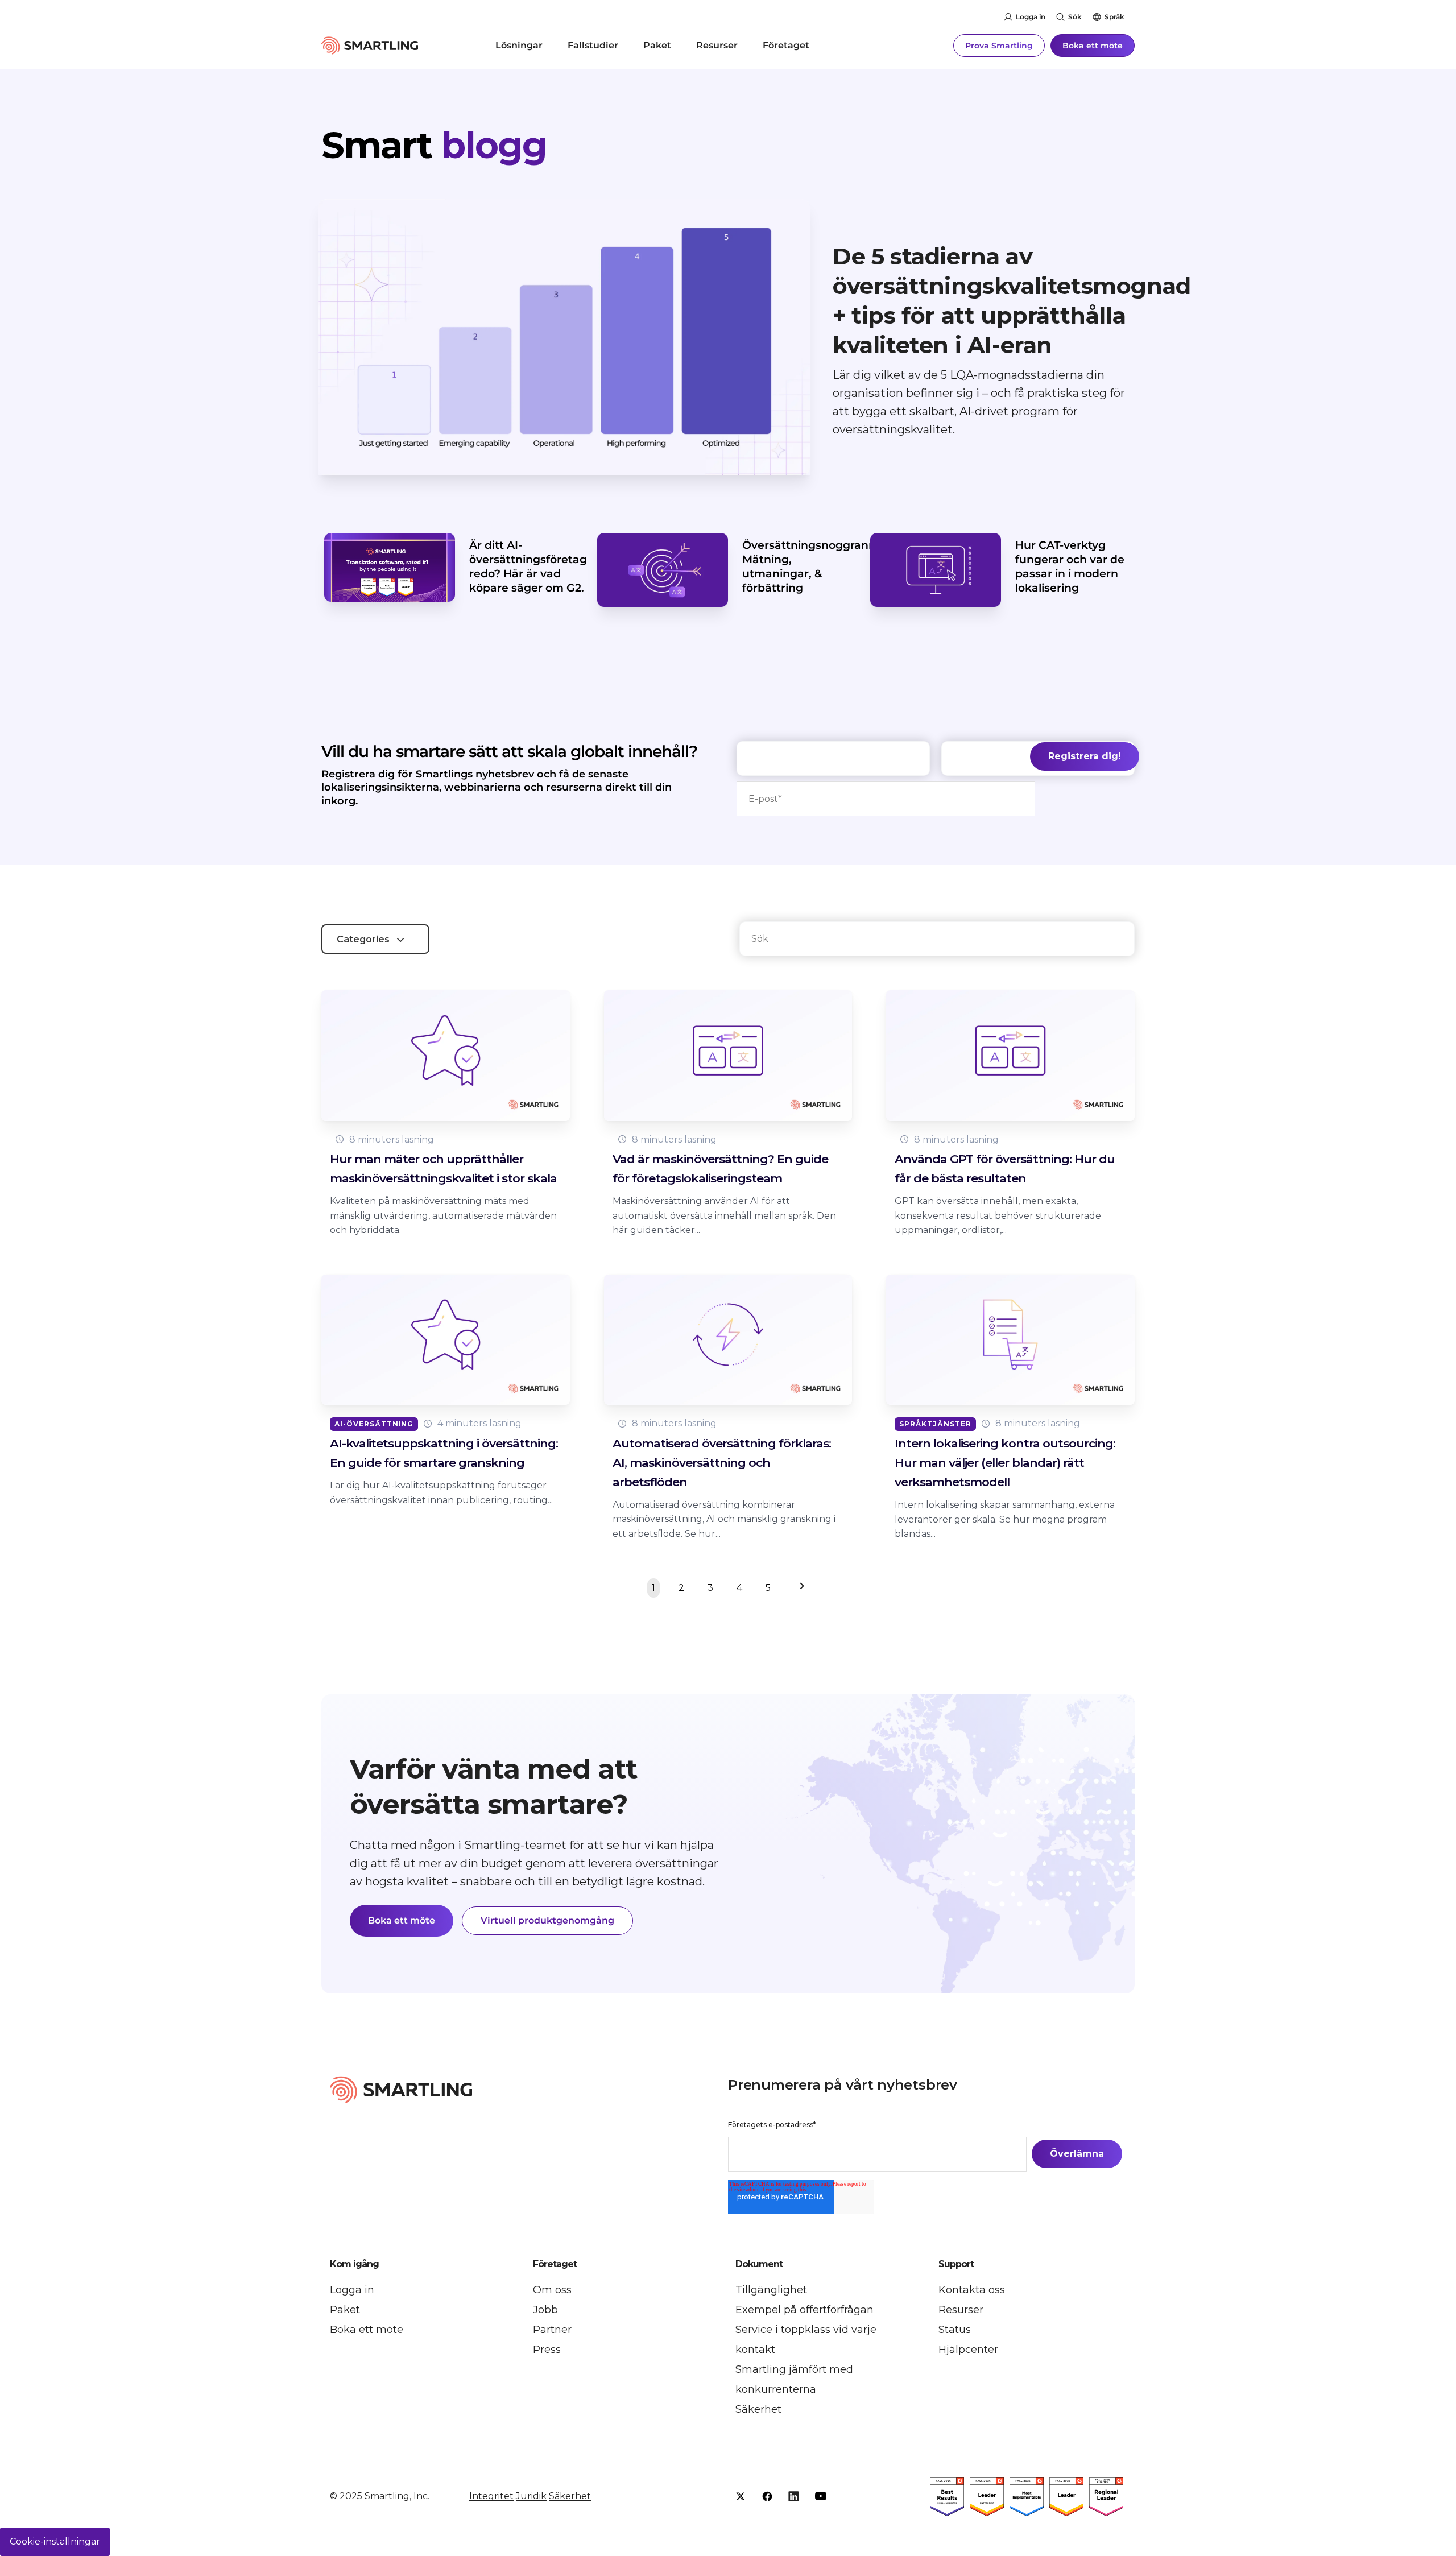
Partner (552, 2330)
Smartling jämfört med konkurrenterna (794, 2379)
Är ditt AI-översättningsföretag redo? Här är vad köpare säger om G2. (528, 566)
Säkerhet (758, 2409)
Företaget (786, 45)
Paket (657, 45)
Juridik (531, 2496)
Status (955, 2330)
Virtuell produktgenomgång (547, 1920)
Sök (1075, 17)
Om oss (552, 2290)
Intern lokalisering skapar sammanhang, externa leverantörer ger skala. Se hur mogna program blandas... (1005, 1519)
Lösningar (519, 45)
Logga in (1031, 17)
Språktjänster (935, 1424)
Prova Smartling (999, 46)
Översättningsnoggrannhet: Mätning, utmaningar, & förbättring (820, 566)
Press (547, 2350)
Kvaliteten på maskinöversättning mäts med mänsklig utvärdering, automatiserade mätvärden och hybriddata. (443, 1215)
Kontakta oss (972, 2290)
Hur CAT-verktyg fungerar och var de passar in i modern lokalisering (1070, 566)
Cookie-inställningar (55, 2541)
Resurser (717, 45)
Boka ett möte (1093, 46)
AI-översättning (374, 1424)
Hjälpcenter (968, 2350)
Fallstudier (593, 45)
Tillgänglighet (771, 2290)
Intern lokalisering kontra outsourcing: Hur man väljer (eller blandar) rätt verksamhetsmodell (1005, 1463)
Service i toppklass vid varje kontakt (806, 2340)
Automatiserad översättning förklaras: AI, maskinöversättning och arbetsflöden (722, 1463)
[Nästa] (799, 1588)
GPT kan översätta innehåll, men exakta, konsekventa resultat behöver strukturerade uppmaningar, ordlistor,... (998, 1215)
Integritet (491, 2496)
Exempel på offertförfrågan (804, 2310)
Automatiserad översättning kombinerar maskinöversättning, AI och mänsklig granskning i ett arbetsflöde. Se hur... (724, 1519)
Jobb (545, 2310)
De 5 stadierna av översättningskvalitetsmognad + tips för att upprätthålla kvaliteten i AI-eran (1012, 301)
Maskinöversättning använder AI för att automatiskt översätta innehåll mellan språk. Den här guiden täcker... (724, 1215)
